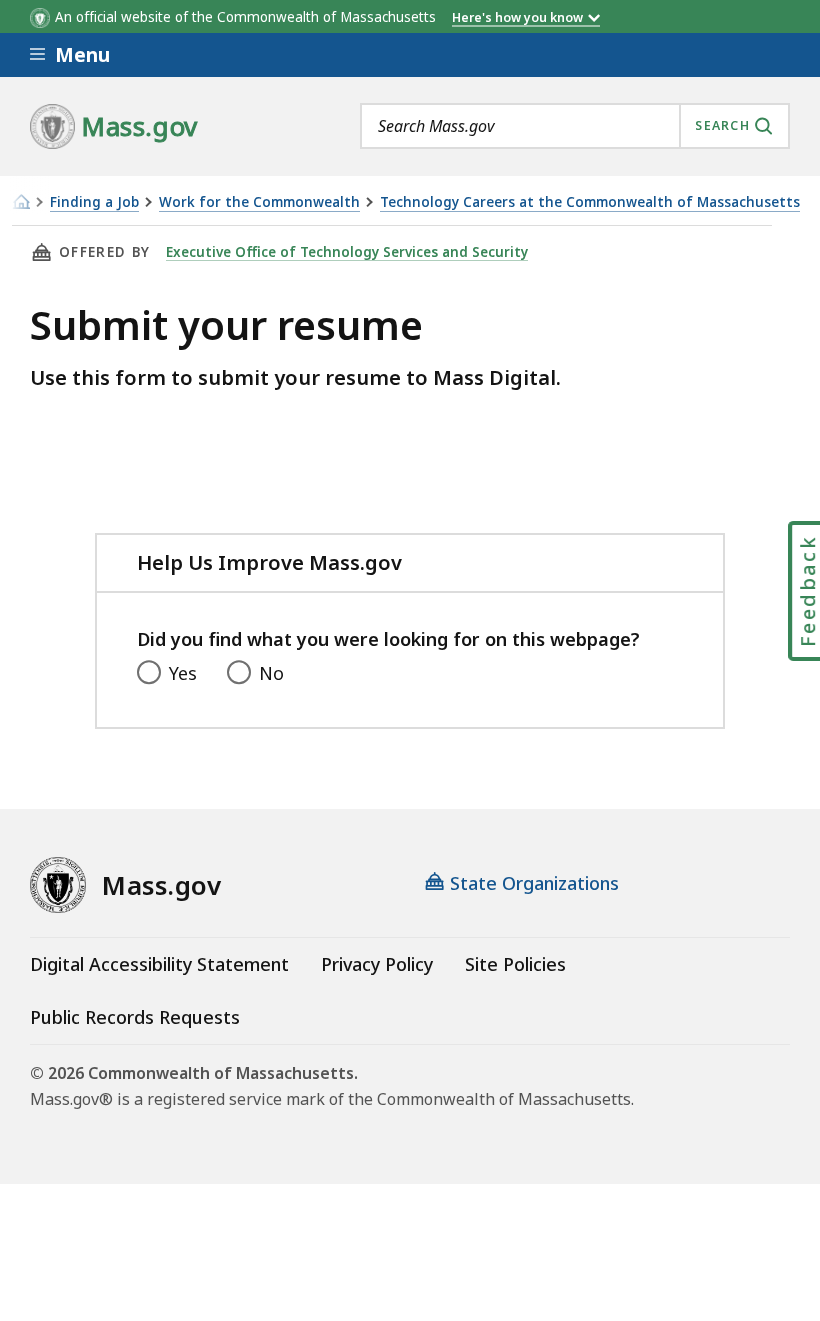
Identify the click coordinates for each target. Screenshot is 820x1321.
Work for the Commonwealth (259, 202)
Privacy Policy (377, 964)
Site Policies (515, 964)
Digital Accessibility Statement (159, 964)
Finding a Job (94, 202)
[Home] (21, 201)
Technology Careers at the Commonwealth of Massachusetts (590, 202)
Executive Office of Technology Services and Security (347, 252)
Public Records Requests (135, 1017)
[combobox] (575, 126)
